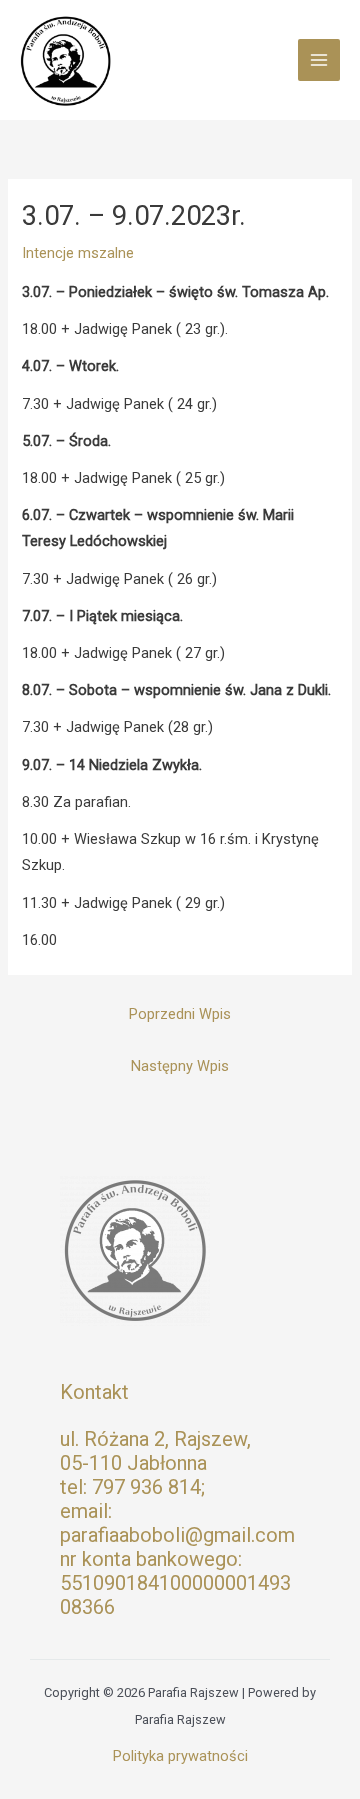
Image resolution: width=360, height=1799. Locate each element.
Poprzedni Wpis (180, 1014)
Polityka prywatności (180, 1756)
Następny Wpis (180, 1066)
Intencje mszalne (78, 253)
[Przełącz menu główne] (319, 60)
